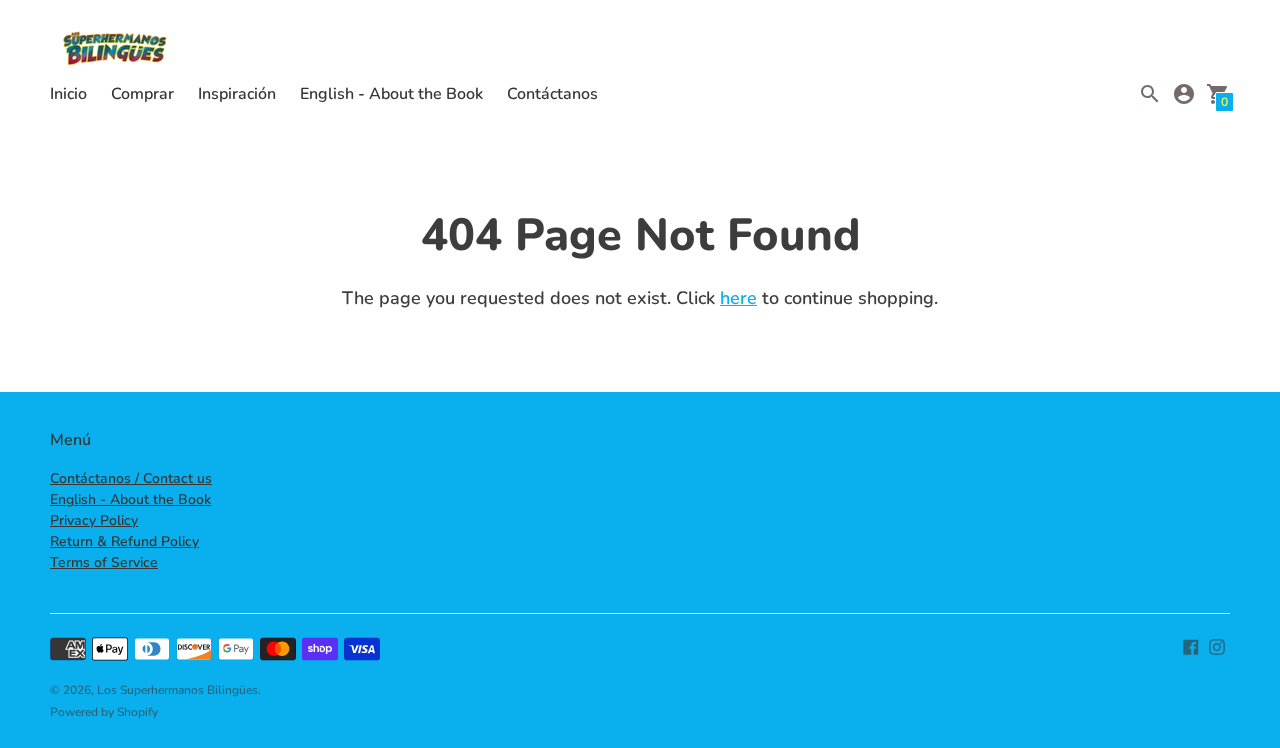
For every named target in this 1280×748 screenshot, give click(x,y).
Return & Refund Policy (124, 541)
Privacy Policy (94, 520)
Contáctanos (552, 94)
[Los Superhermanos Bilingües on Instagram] (1217, 646)
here (738, 298)
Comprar (142, 94)
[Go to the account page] (1184, 94)
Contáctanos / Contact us (131, 478)
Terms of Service (104, 562)
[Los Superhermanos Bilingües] (115, 51)
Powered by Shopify (104, 712)
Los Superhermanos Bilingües (177, 690)
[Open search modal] (1150, 94)
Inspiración (237, 94)
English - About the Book (391, 94)
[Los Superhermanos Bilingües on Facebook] (1191, 646)
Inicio (68, 94)
